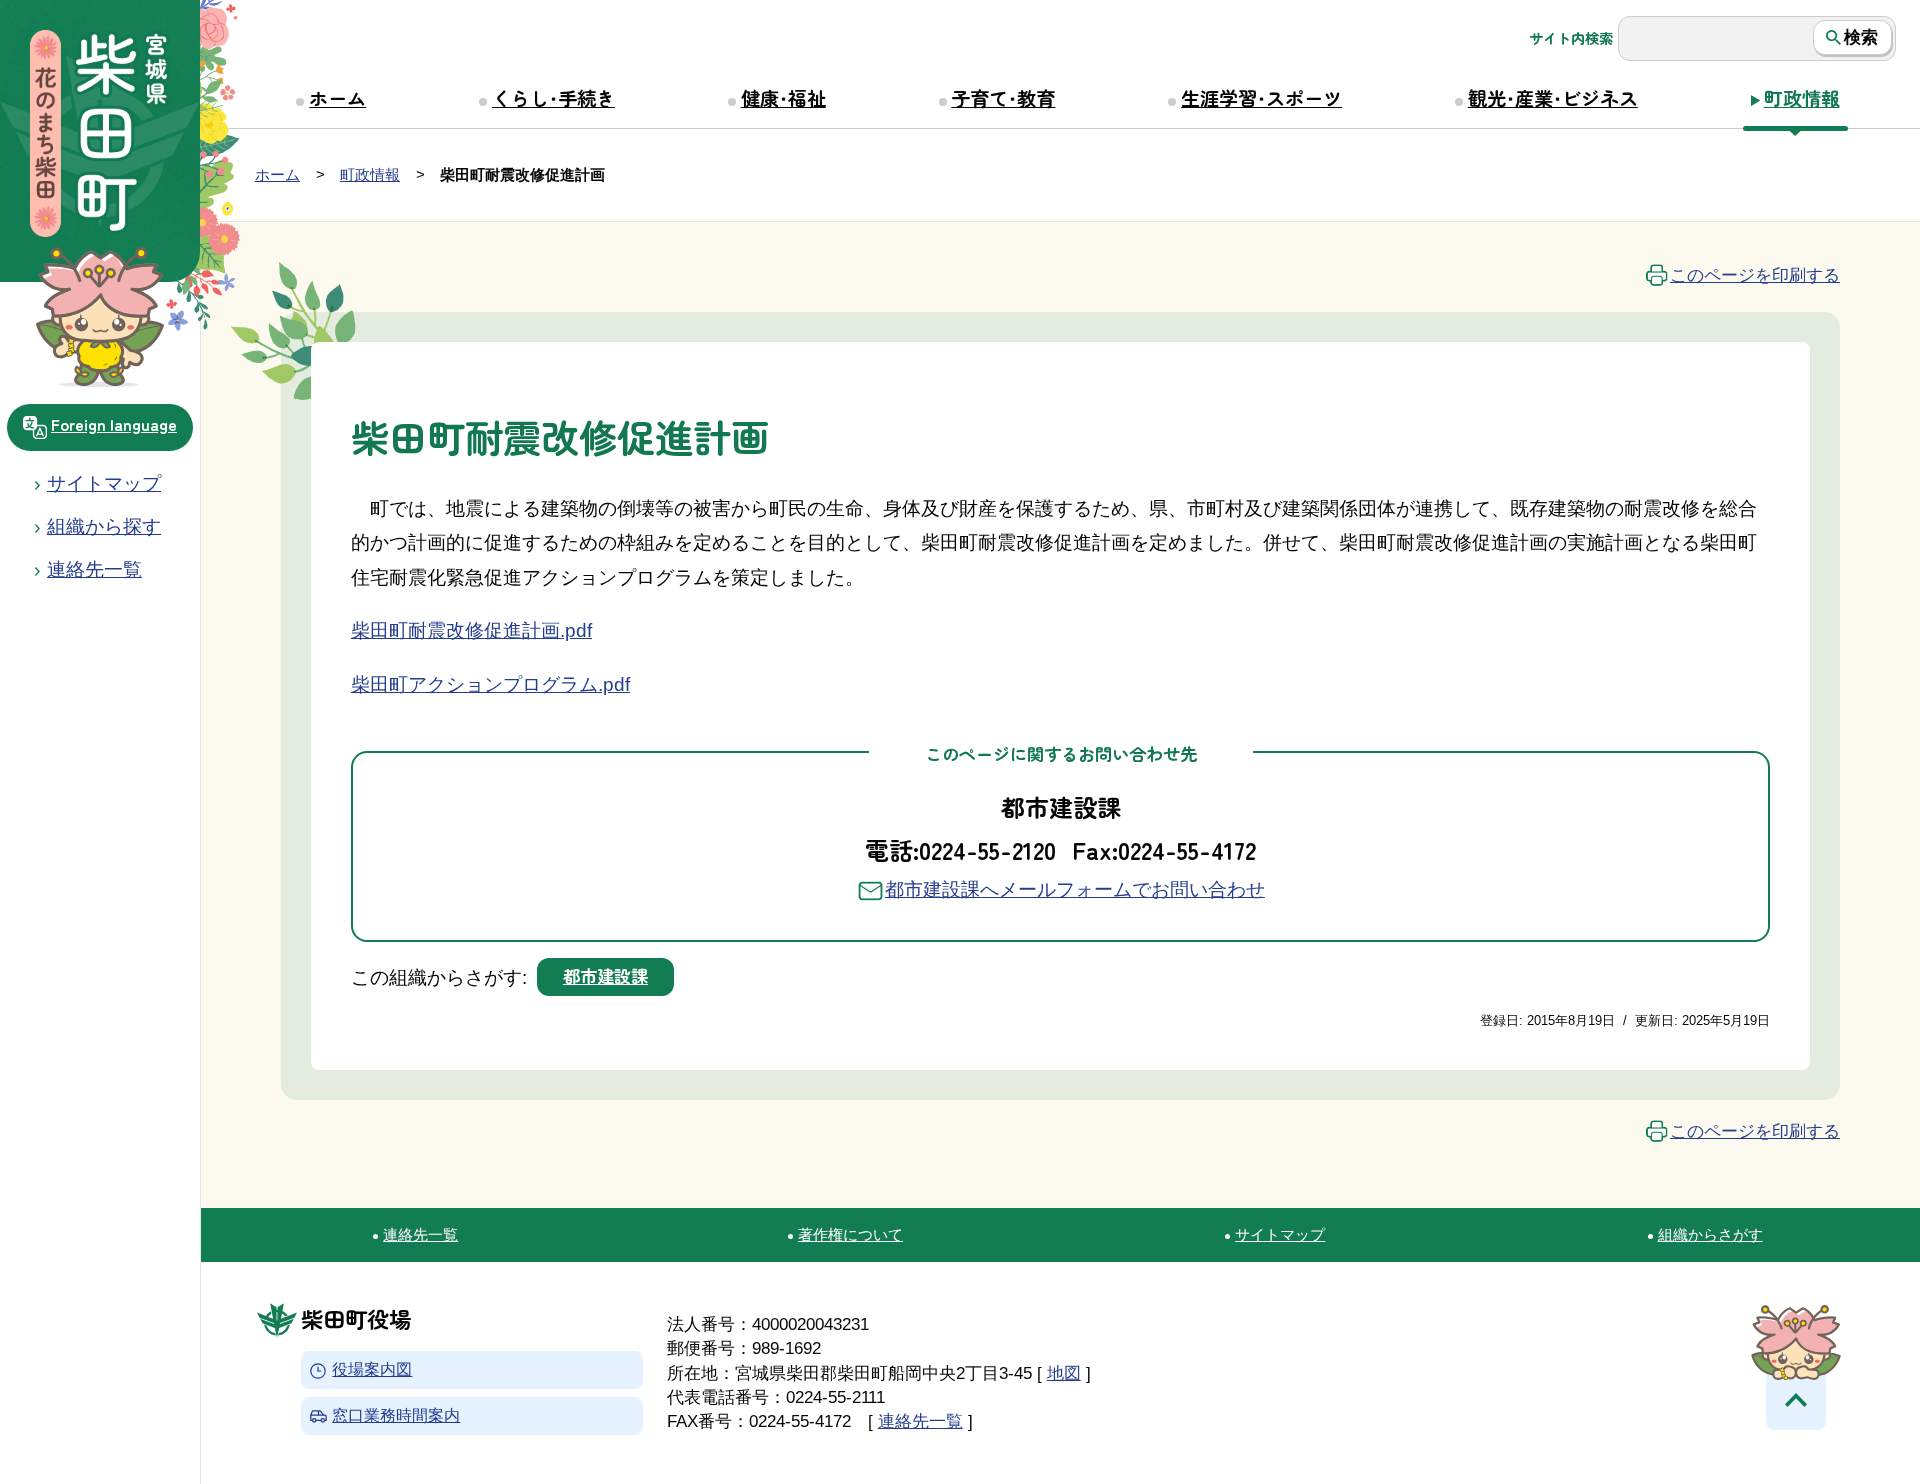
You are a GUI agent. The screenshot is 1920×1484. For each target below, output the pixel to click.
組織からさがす (1710, 1234)
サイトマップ (104, 483)
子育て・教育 (1003, 98)
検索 (1861, 37)
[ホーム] (100, 136)
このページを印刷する (1755, 275)
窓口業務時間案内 (396, 1415)
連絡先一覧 (420, 1234)
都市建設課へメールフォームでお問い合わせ (1075, 889)
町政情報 (1802, 98)
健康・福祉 (783, 98)
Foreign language (114, 424)
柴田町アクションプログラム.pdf (490, 684)
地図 (1064, 1373)
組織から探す (104, 526)
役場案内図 (372, 1370)
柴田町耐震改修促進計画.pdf (471, 630)
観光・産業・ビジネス (1553, 98)
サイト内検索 (1571, 38)
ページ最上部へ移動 (1796, 1400)
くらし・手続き (553, 98)
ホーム (337, 98)
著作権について (850, 1234)
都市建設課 (605, 975)
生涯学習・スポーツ (1261, 98)
